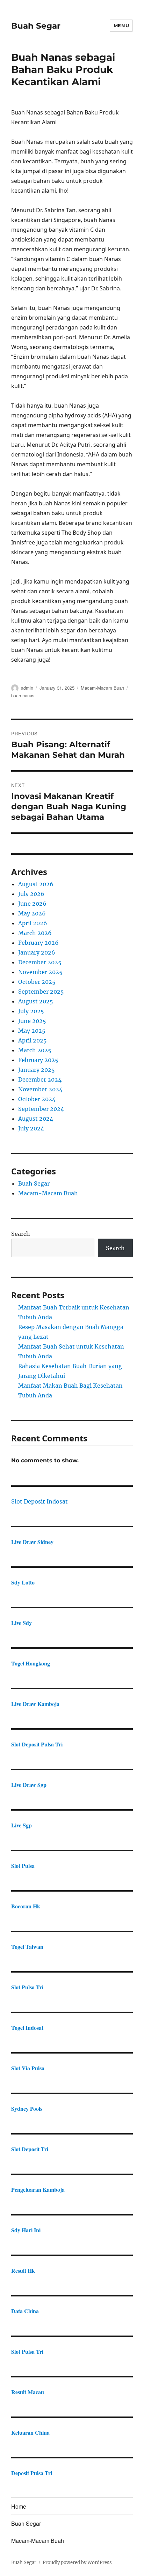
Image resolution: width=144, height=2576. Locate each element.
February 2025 (38, 1060)
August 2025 (36, 1001)
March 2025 (35, 1050)
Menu (121, 25)
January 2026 (37, 952)
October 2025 (37, 982)
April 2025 (33, 1040)
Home (19, 2506)
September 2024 (41, 1109)
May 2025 (32, 1031)
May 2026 (32, 913)
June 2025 (32, 1021)
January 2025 (37, 1070)
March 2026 (35, 933)
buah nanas (23, 695)
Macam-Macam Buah (102, 688)
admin (27, 688)
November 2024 (40, 1089)
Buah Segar (36, 26)
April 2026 (33, 923)
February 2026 (38, 943)
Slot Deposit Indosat (39, 1501)
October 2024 (37, 1099)
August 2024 (36, 1119)
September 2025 (41, 992)
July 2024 (31, 1128)
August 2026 (36, 884)
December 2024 (40, 1079)
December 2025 (40, 962)
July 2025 (31, 1011)
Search (21, 1234)
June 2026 (32, 904)
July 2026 (31, 894)
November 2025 (40, 972)
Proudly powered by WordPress (77, 2563)
